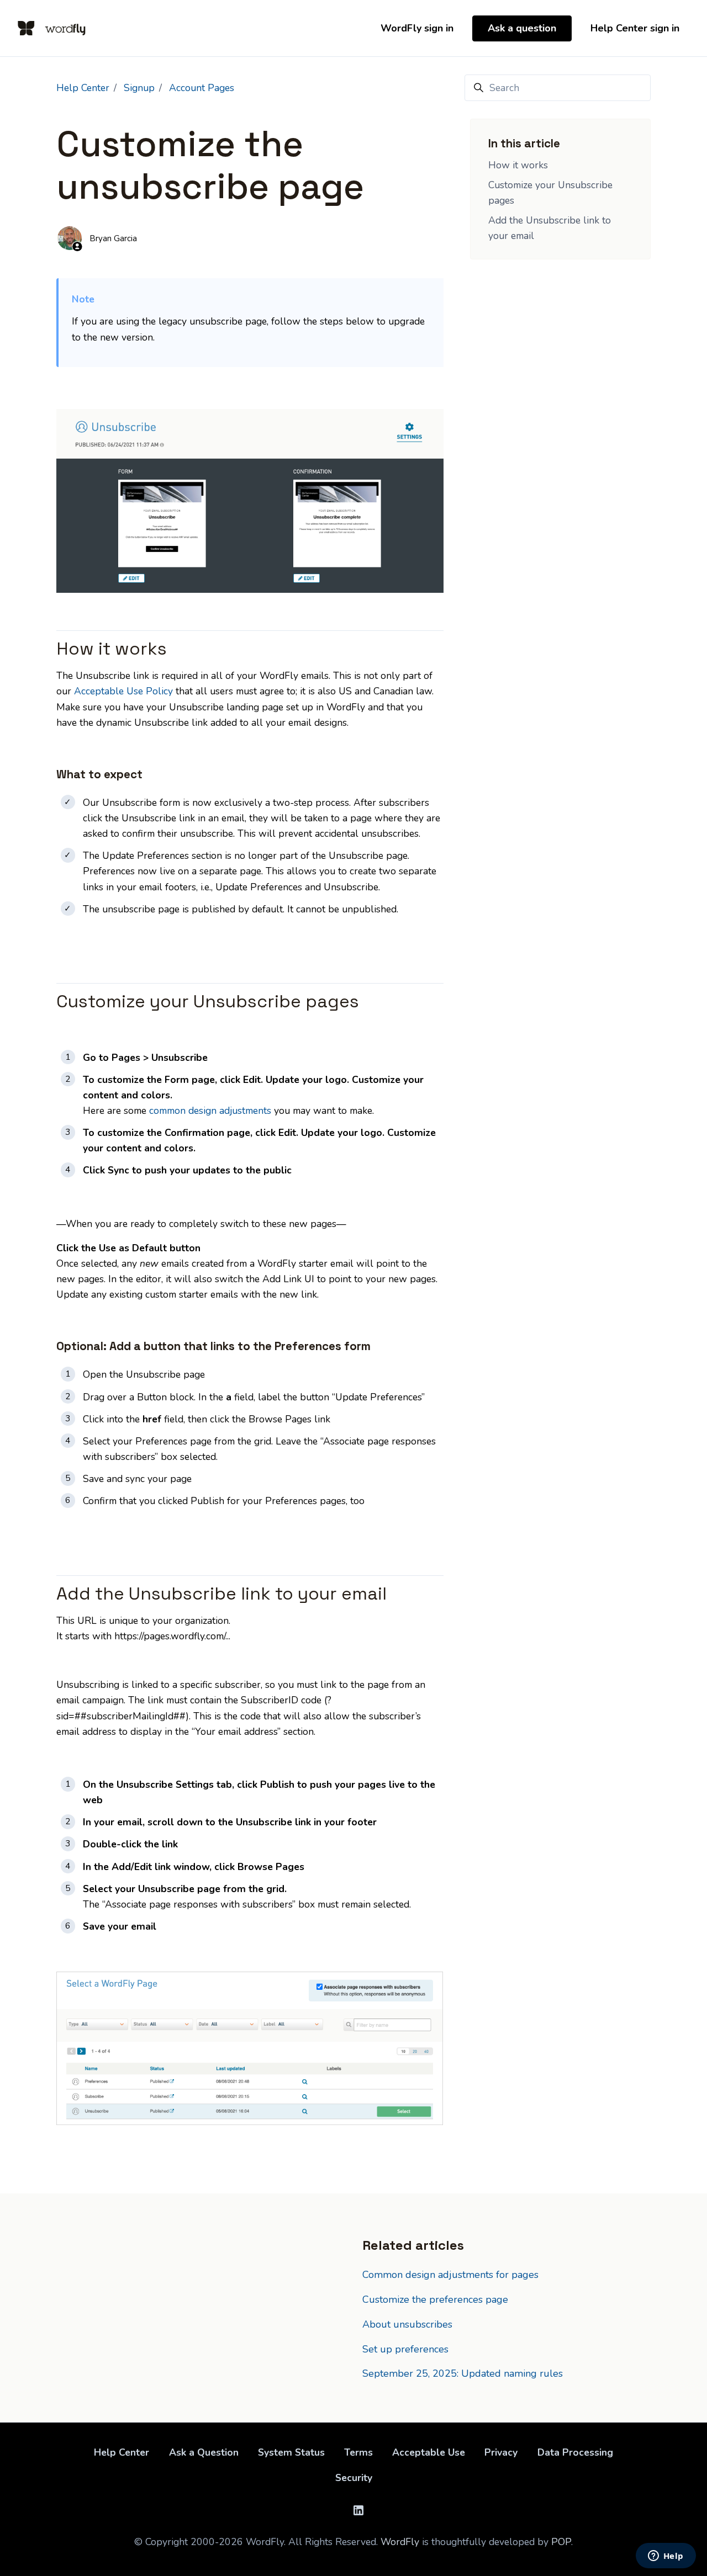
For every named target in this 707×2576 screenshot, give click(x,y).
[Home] (52, 28)
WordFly (400, 2542)
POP (561, 2542)
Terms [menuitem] (358, 2452)
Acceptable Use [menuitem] (429, 2452)
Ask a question (522, 28)
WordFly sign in (417, 28)
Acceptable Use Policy (123, 691)
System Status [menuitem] (291, 2452)
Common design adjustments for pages (450, 2275)
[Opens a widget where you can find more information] (666, 2557)
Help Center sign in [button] (635, 28)
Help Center (83, 88)
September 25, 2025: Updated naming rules (463, 2373)
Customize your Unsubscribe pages (550, 193)
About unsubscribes (407, 2324)
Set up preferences (405, 2349)
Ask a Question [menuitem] (204, 2452)
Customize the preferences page (435, 2299)
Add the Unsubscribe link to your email (550, 228)
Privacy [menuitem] (501, 2452)
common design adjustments (210, 1111)
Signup (139, 88)
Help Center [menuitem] (122, 2452)
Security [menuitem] (354, 2478)
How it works (518, 165)
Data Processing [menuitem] (575, 2452)
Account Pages (202, 88)
